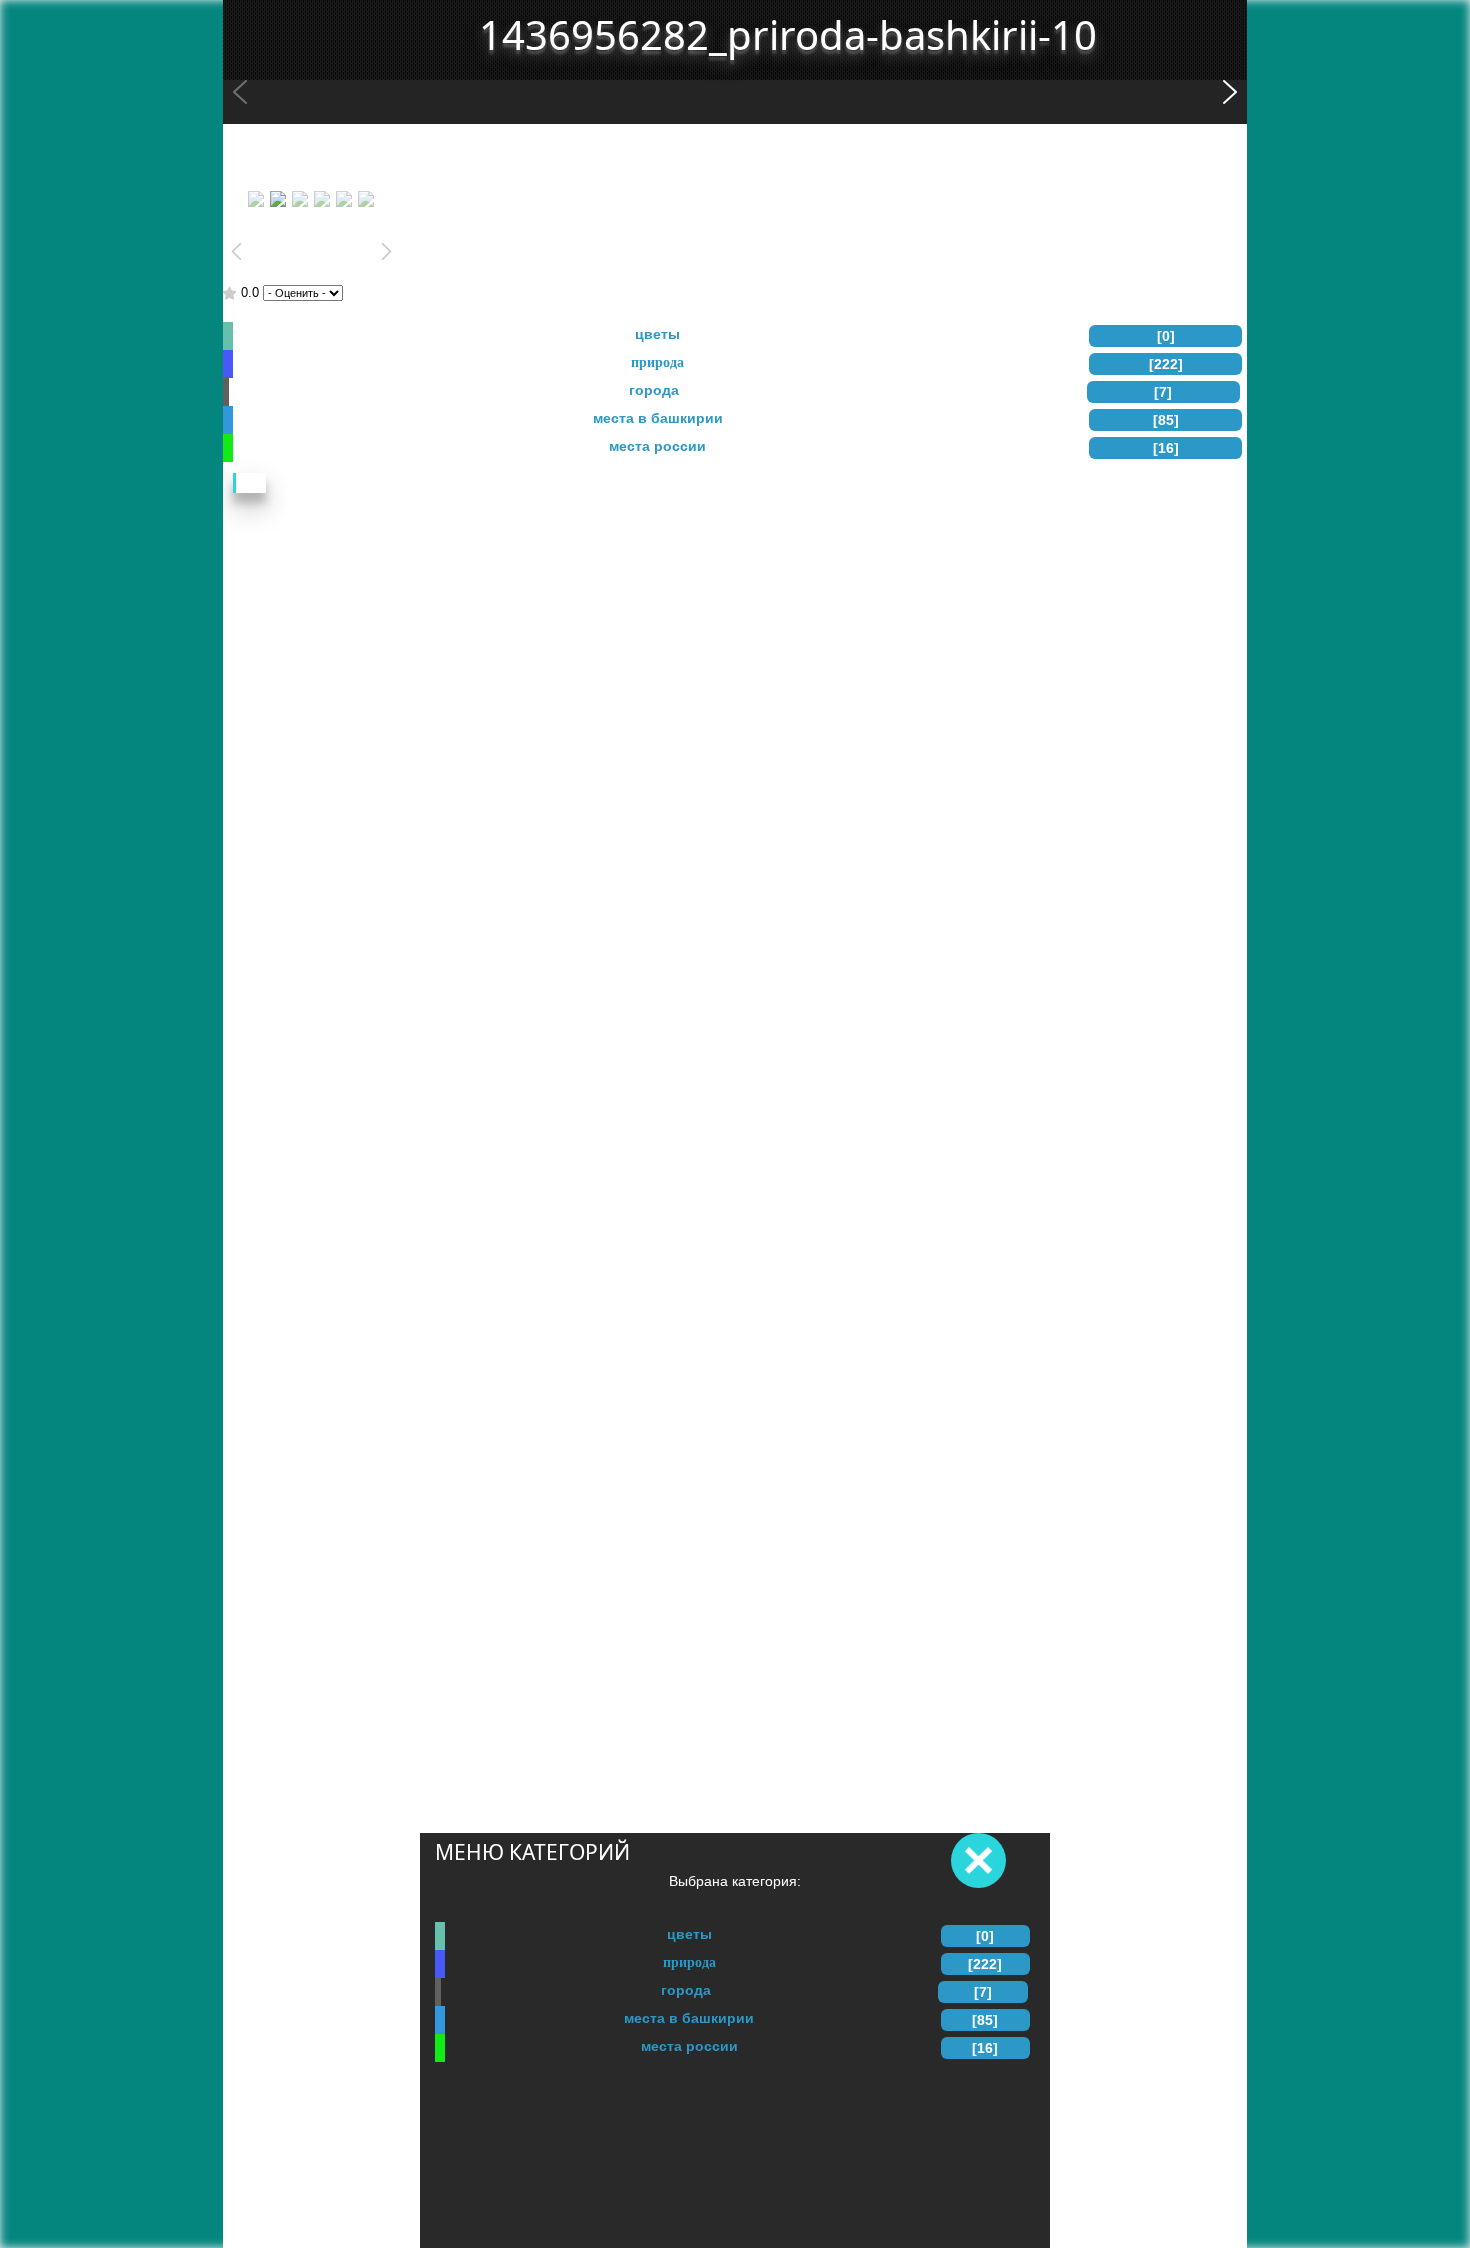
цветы (689, 1934)
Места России (689, 2046)
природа (689, 1962)
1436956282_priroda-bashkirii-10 (788, 34)
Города (686, 1990)
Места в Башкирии (689, 2018)
